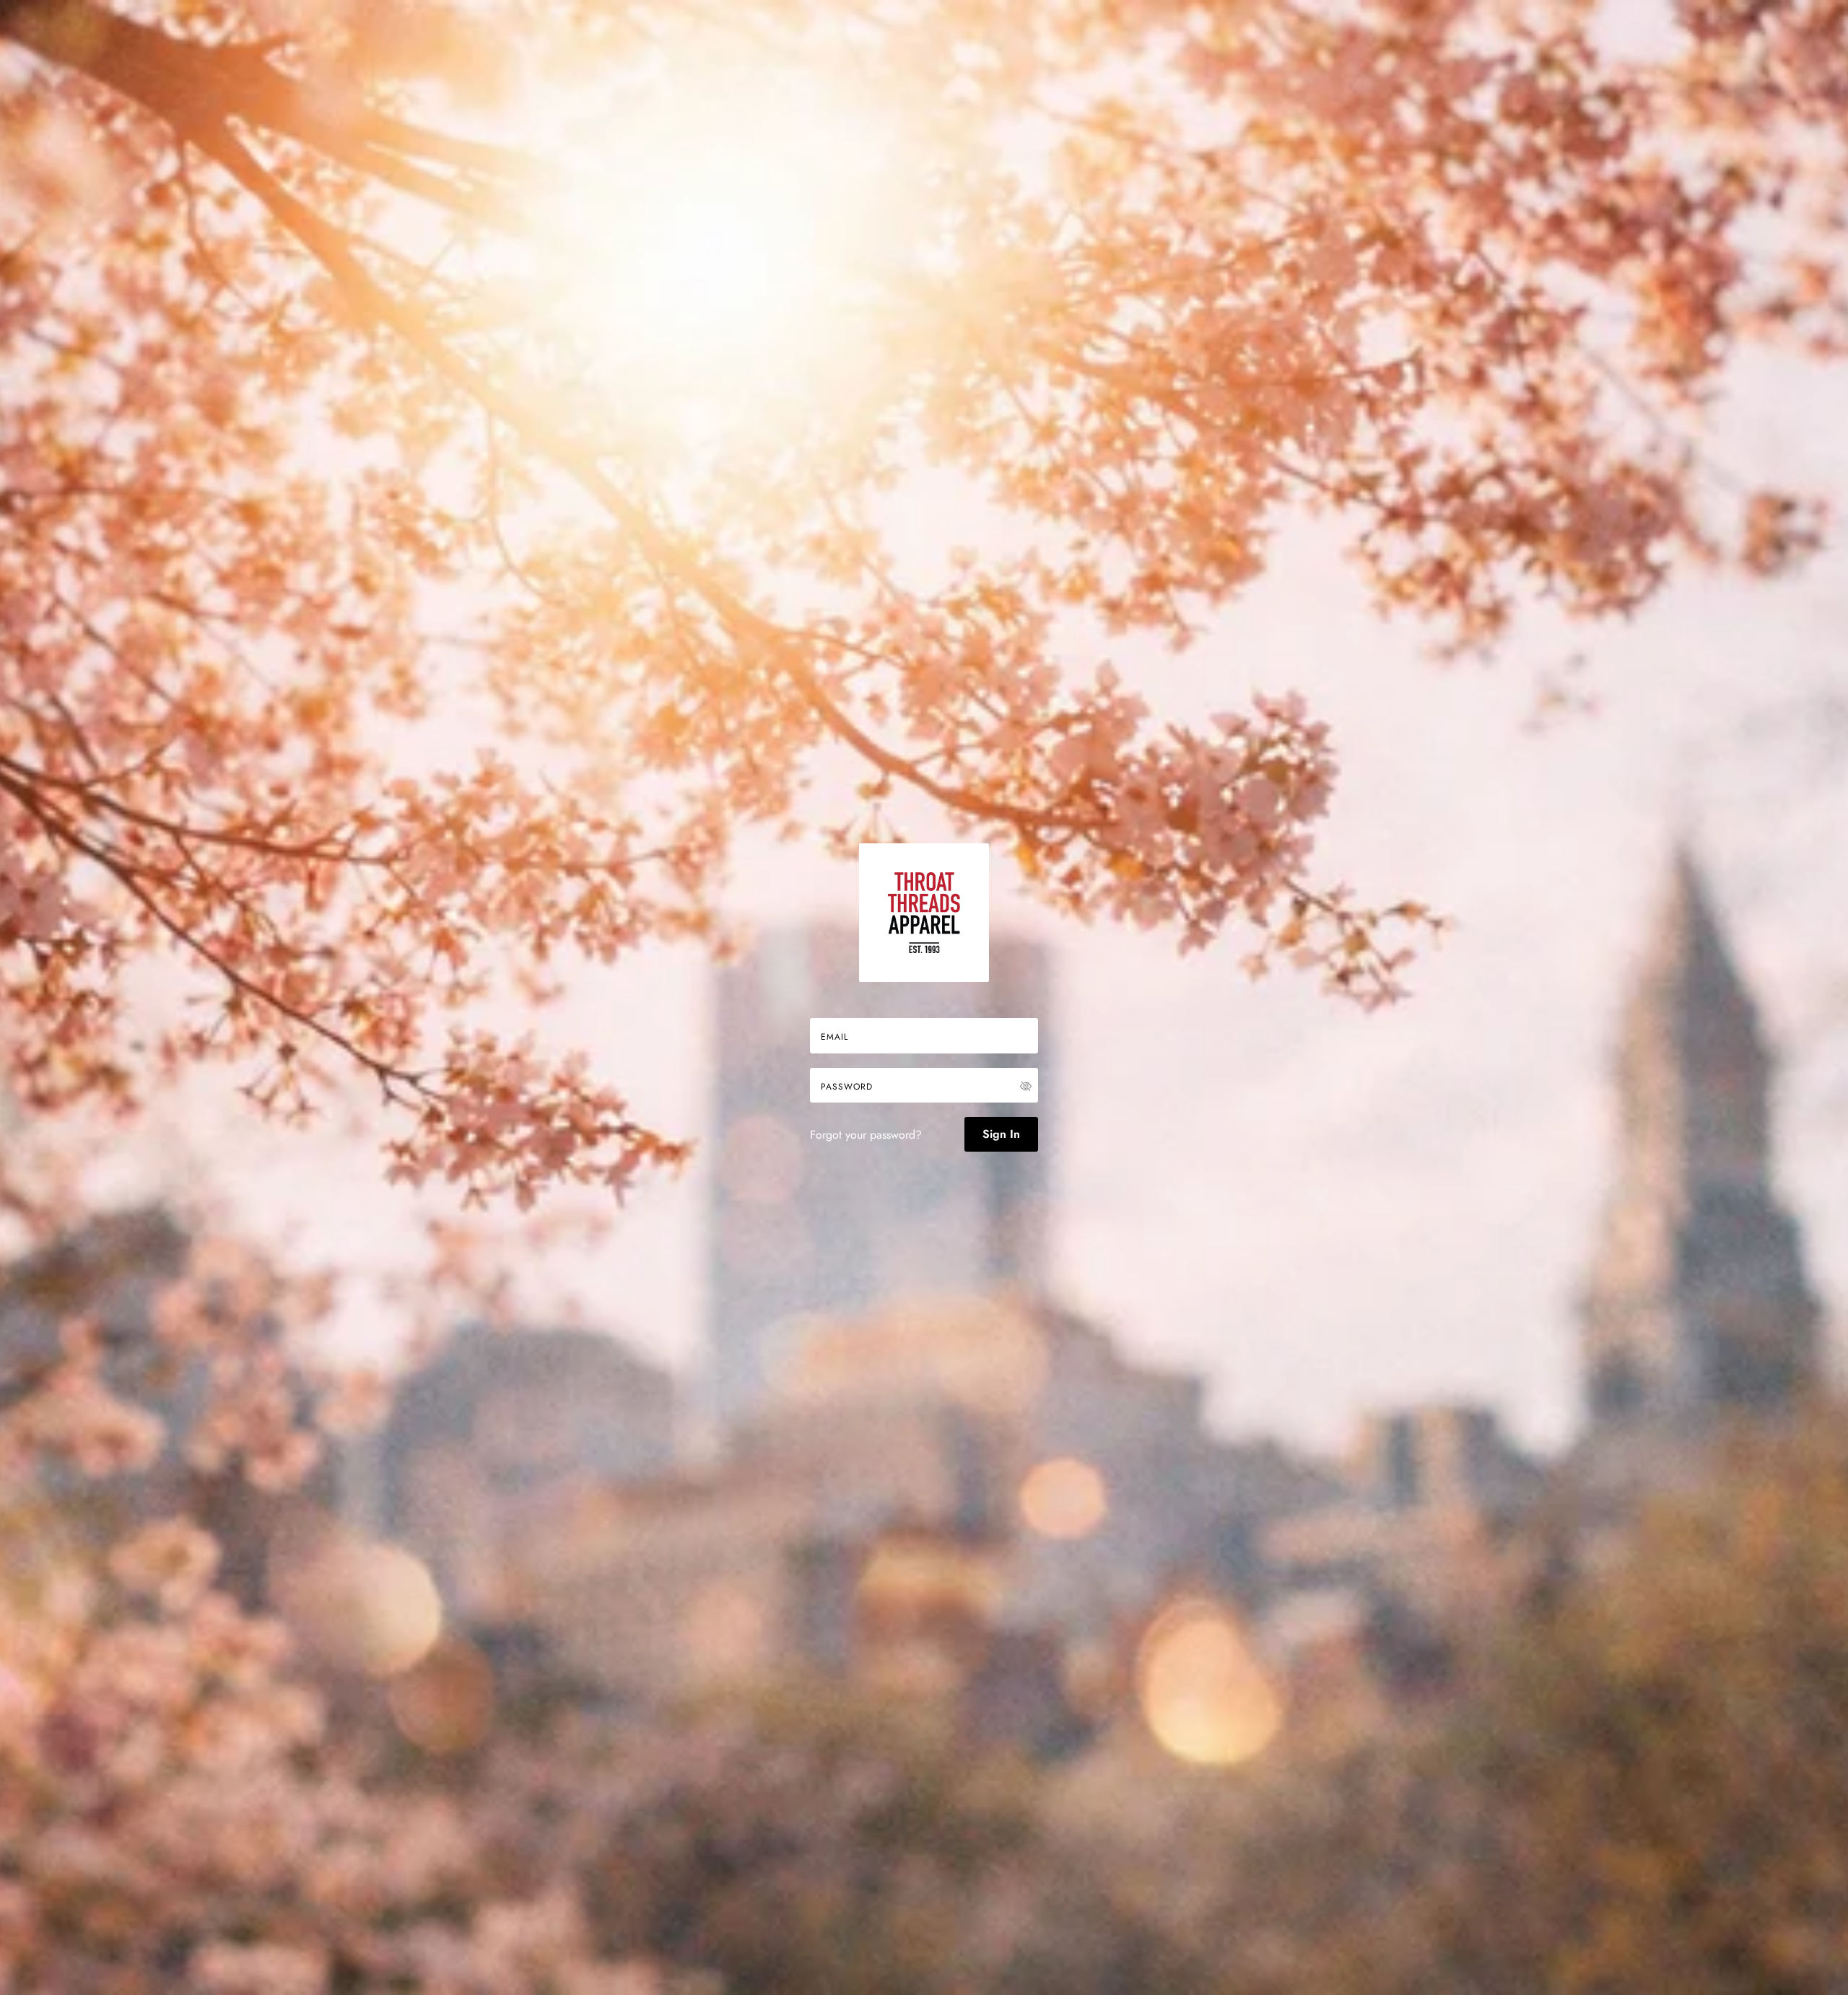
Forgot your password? (866, 1135)
